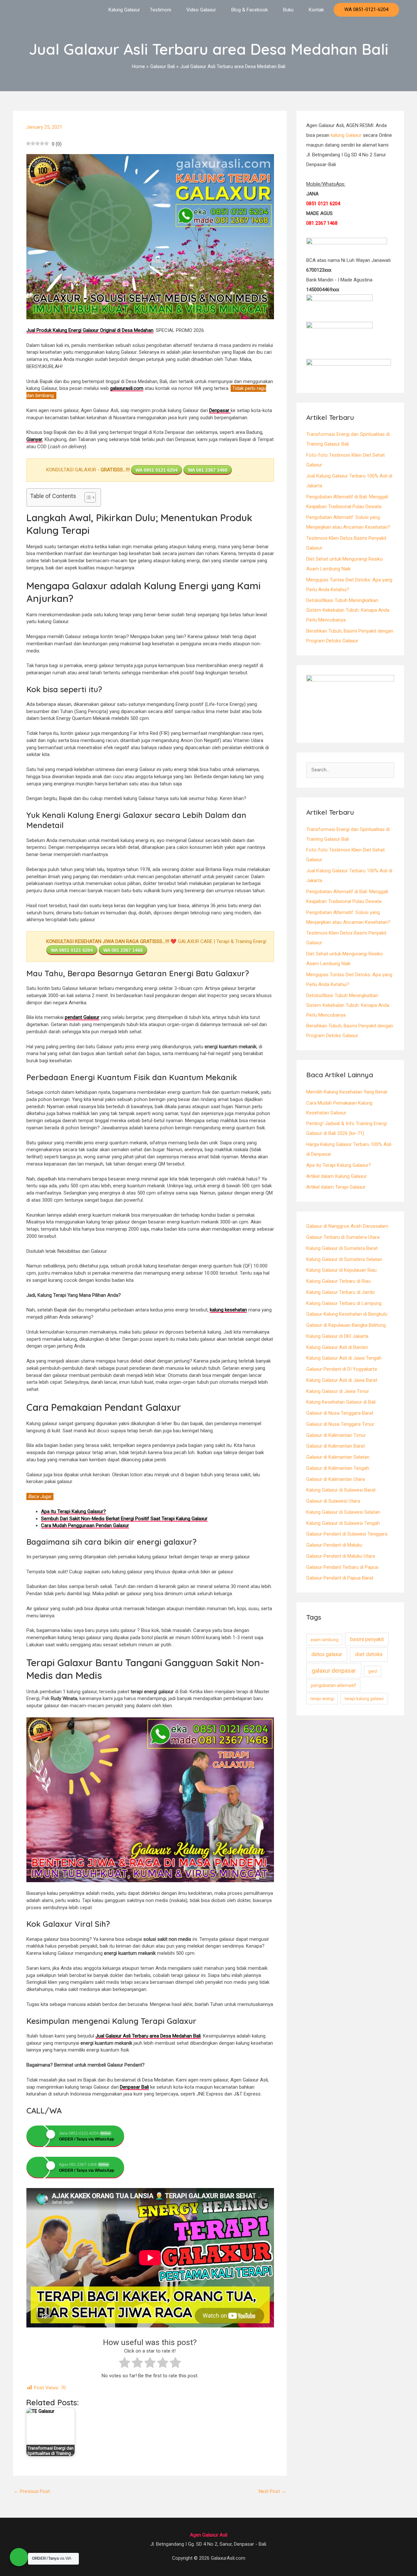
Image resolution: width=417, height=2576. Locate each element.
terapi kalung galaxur (364, 1699)
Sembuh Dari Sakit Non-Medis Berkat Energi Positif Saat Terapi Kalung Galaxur (124, 1519)
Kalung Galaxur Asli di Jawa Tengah (344, 1358)
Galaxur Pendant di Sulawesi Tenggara (347, 1534)
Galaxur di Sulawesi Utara (333, 1501)
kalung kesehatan (228, 1310)
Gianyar (34, 439)
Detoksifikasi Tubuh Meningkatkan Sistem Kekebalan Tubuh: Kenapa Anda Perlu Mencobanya (348, 610)
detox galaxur (327, 1654)
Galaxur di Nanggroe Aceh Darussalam (347, 1226)
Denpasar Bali (134, 2087)
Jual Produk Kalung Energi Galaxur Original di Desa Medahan (90, 330)
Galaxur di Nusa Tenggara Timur (340, 1424)
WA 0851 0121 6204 (157, 470)
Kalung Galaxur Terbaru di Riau (338, 1281)
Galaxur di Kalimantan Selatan (338, 1457)
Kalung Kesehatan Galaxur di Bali (341, 1402)
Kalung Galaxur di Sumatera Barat (342, 1248)
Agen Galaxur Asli (209, 2535)
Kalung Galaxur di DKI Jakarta (337, 1336)
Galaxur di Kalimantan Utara (336, 1479)
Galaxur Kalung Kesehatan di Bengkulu (347, 1314)
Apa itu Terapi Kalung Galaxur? (339, 1165)
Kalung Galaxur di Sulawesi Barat (341, 1490)
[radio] (125, 2364)
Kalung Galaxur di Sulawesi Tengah (343, 1523)
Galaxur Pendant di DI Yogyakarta (342, 1369)
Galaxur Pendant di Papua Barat (340, 1578)
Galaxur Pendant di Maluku (334, 1545)
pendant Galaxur (82, 1017)
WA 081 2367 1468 (208, 470)
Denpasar (220, 410)
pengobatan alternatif (333, 1685)
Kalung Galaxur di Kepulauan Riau (341, 1270)
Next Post (272, 2491)
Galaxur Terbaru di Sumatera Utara (343, 1237)
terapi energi (322, 1699)
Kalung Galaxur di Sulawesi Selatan (343, 1512)
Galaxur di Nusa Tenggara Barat (340, 1413)
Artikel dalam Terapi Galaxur (336, 1187)
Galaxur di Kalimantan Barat (336, 1446)
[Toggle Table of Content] (87, 497)
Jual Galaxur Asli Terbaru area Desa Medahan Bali (148, 2036)
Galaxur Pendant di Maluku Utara (341, 1556)
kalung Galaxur (346, 135)
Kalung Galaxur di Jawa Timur (338, 1391)
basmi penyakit (367, 1639)
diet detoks (369, 1654)
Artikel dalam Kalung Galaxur (337, 1176)
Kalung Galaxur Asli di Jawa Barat (342, 1380)
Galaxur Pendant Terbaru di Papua (342, 1567)
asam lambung (324, 1640)
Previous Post (32, 2491)
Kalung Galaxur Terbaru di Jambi (340, 1292)
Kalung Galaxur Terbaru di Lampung (344, 1303)
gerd (373, 1671)
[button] (366, 10)
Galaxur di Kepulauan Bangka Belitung (346, 1325)
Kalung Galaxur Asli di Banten (337, 1347)
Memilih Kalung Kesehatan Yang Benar (347, 1092)
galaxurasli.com (127, 388)
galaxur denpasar (334, 1671)
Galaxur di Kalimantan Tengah (338, 1468)
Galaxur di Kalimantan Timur (336, 1435)
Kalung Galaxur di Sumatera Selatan (344, 1259)
